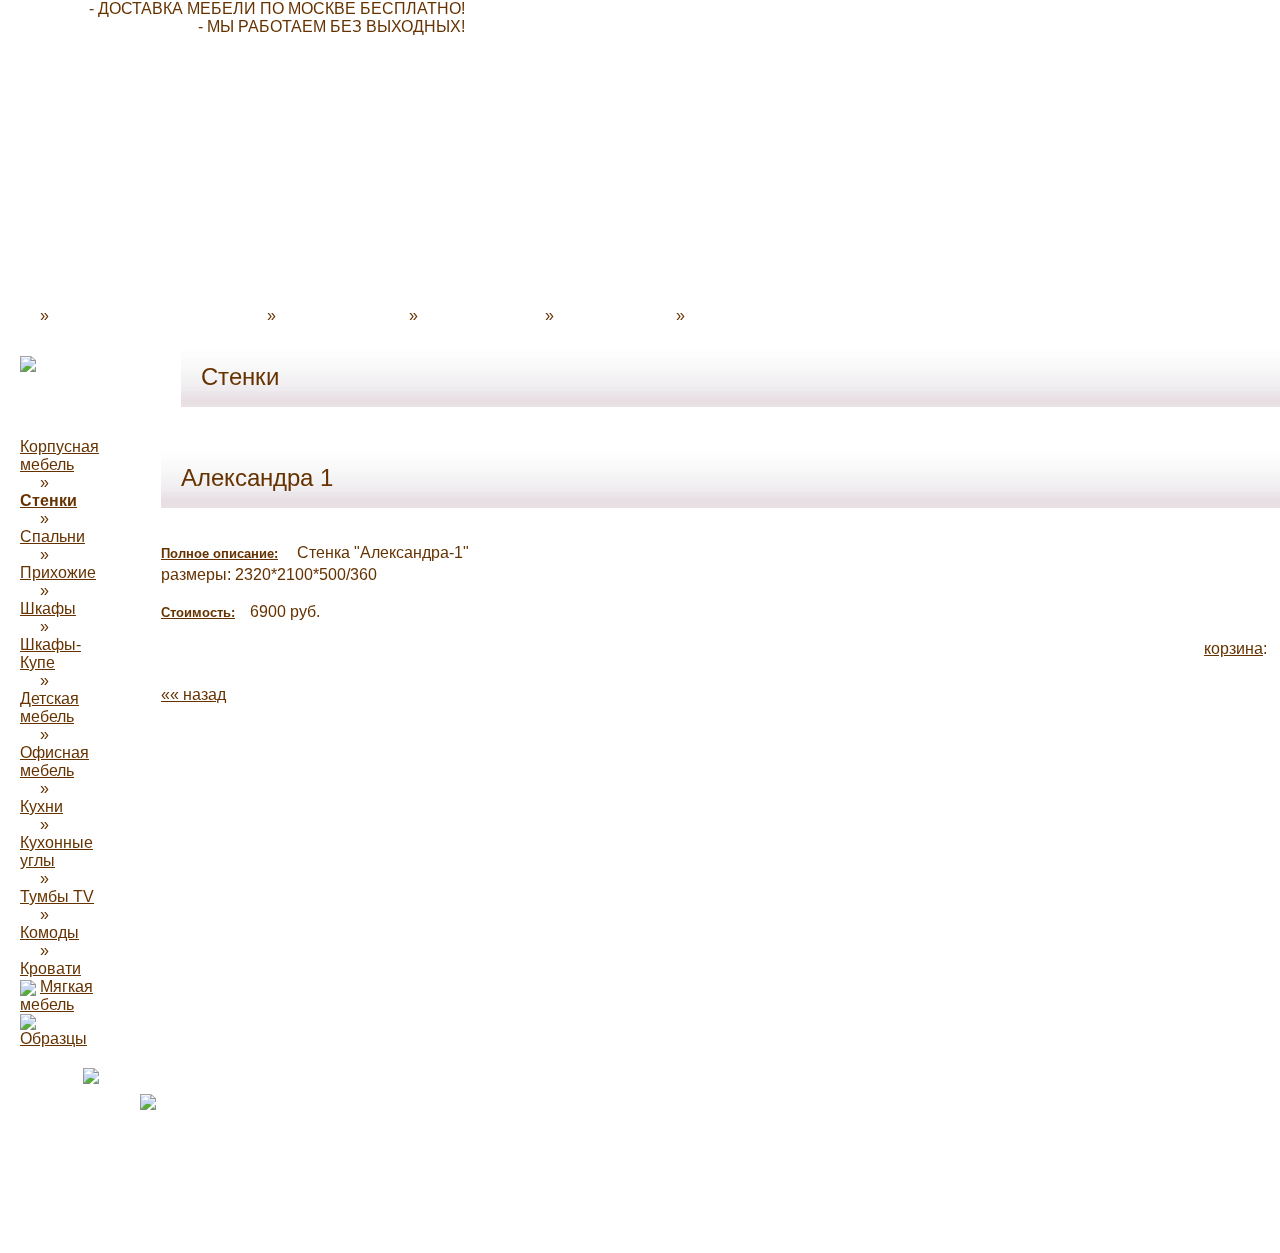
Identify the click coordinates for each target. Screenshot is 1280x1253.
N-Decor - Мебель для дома (154, 315)
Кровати (50, 968)
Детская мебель (49, 707)
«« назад (193, 694)
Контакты (723, 315)
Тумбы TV (57, 896)
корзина (1233, 648)
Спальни (52, 536)
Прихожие (58, 572)
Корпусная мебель (59, 455)
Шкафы (48, 608)
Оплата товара (477, 315)
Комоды (49, 932)
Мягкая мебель (56, 995)
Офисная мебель (54, 761)
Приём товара (611, 315)
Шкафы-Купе (50, 653)
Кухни (41, 806)
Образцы (53, 1038)
